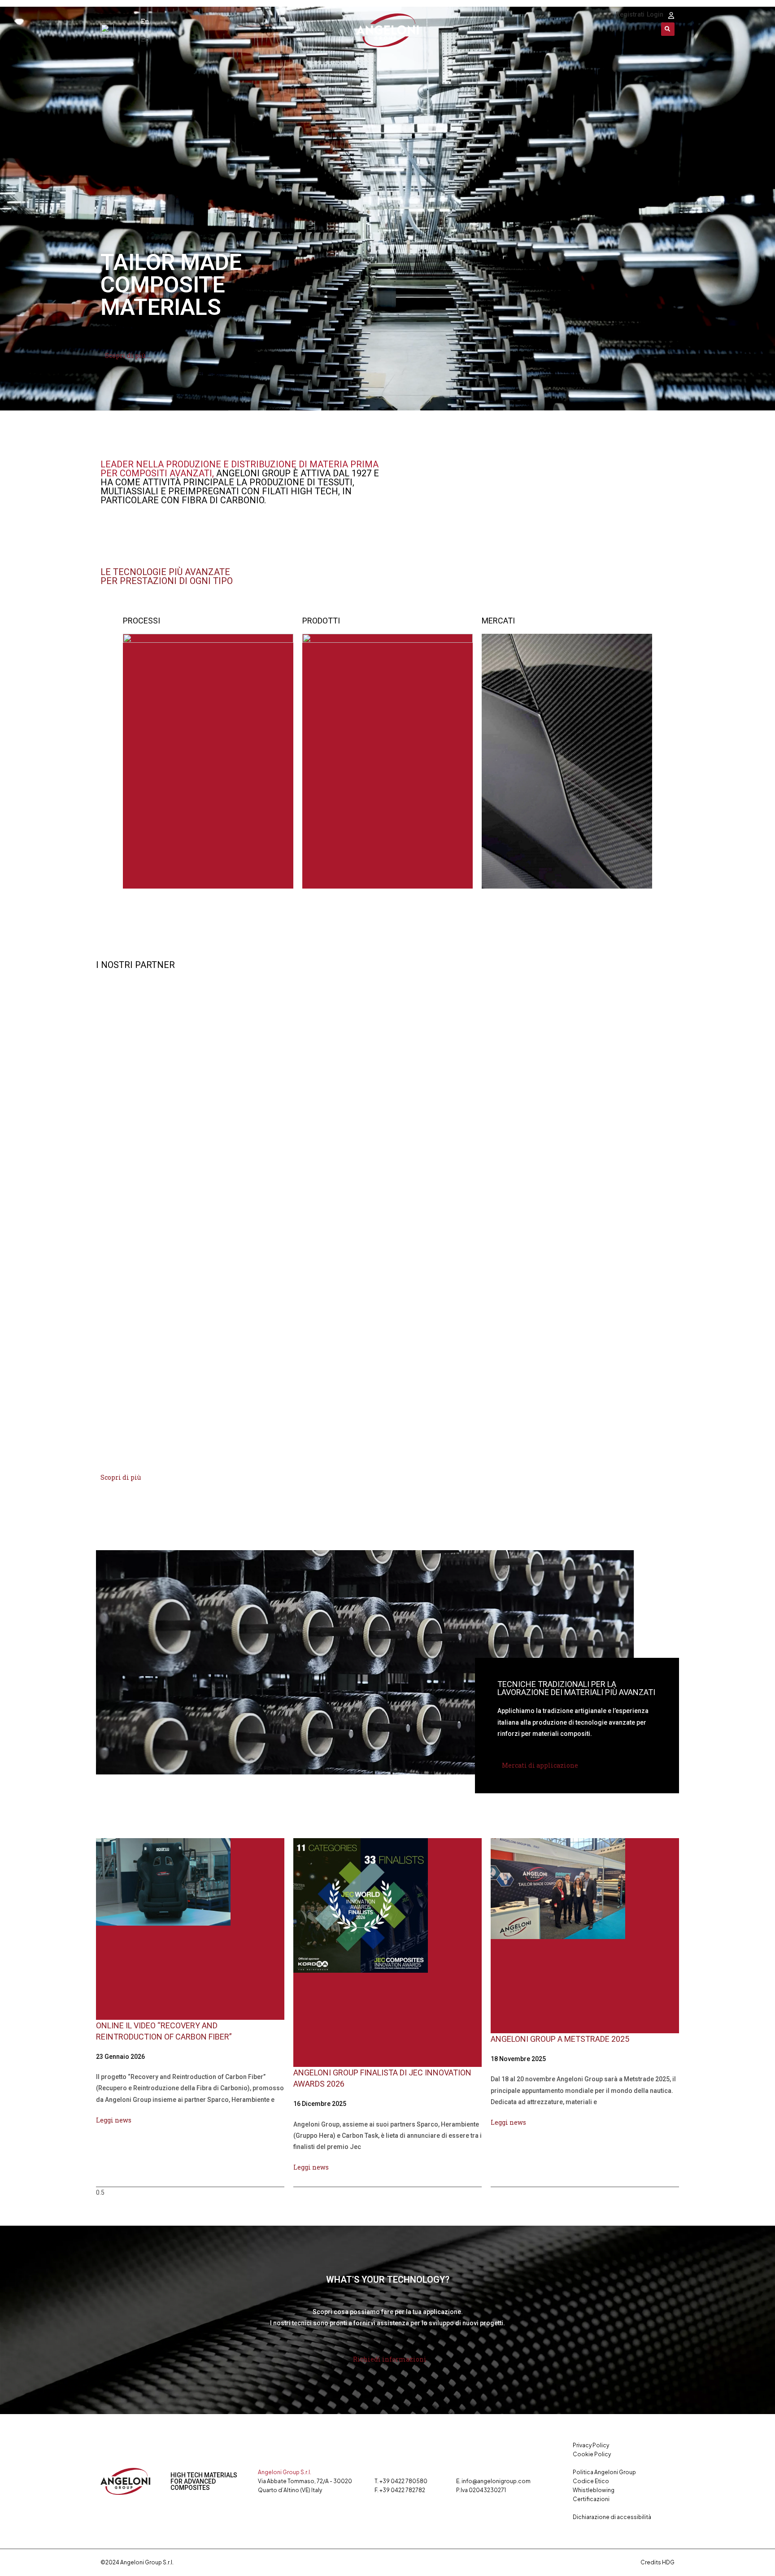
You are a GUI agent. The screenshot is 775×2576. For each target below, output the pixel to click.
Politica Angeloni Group (604, 2472)
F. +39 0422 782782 (400, 2490)
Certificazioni (591, 2499)
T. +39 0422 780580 (401, 2481)
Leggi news (114, 2120)
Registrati (630, 14)
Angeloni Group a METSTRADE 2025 (560, 2039)
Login (655, 14)
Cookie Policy (592, 2454)
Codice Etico (591, 2481)
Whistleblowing (594, 2490)
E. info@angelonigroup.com (493, 2481)
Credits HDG (657, 2562)
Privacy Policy (591, 2445)
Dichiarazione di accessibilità (612, 2517)
